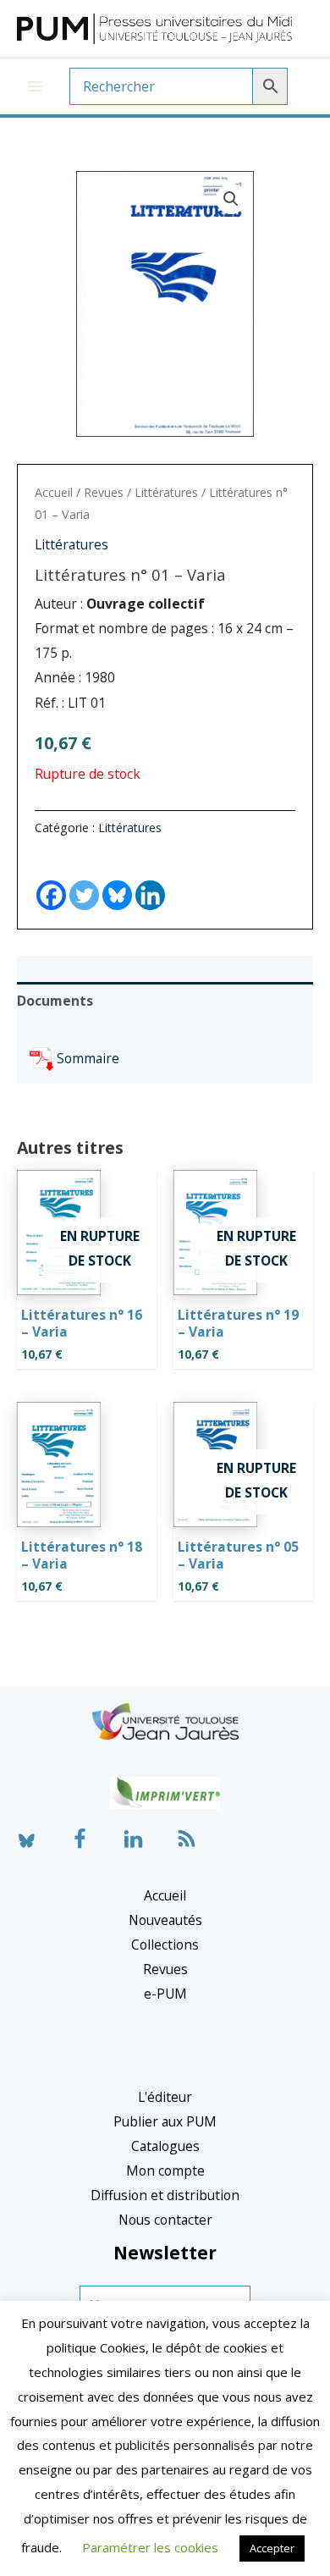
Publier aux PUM (165, 2121)
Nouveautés (165, 1920)
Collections (165, 1944)
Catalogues (165, 2146)
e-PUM (165, 1994)
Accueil (54, 492)
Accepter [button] (272, 2548)
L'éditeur (165, 2097)
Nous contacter (165, 2220)
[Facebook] (51, 880)
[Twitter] (84, 880)
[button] (231, 199)
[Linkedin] (150, 880)
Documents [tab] (55, 1001)
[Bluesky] (117, 880)
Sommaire (88, 1058)
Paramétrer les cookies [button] (150, 2547)
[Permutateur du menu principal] (35, 86)
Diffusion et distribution (165, 2195)
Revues (104, 492)
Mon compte (165, 2171)
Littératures (166, 492)
